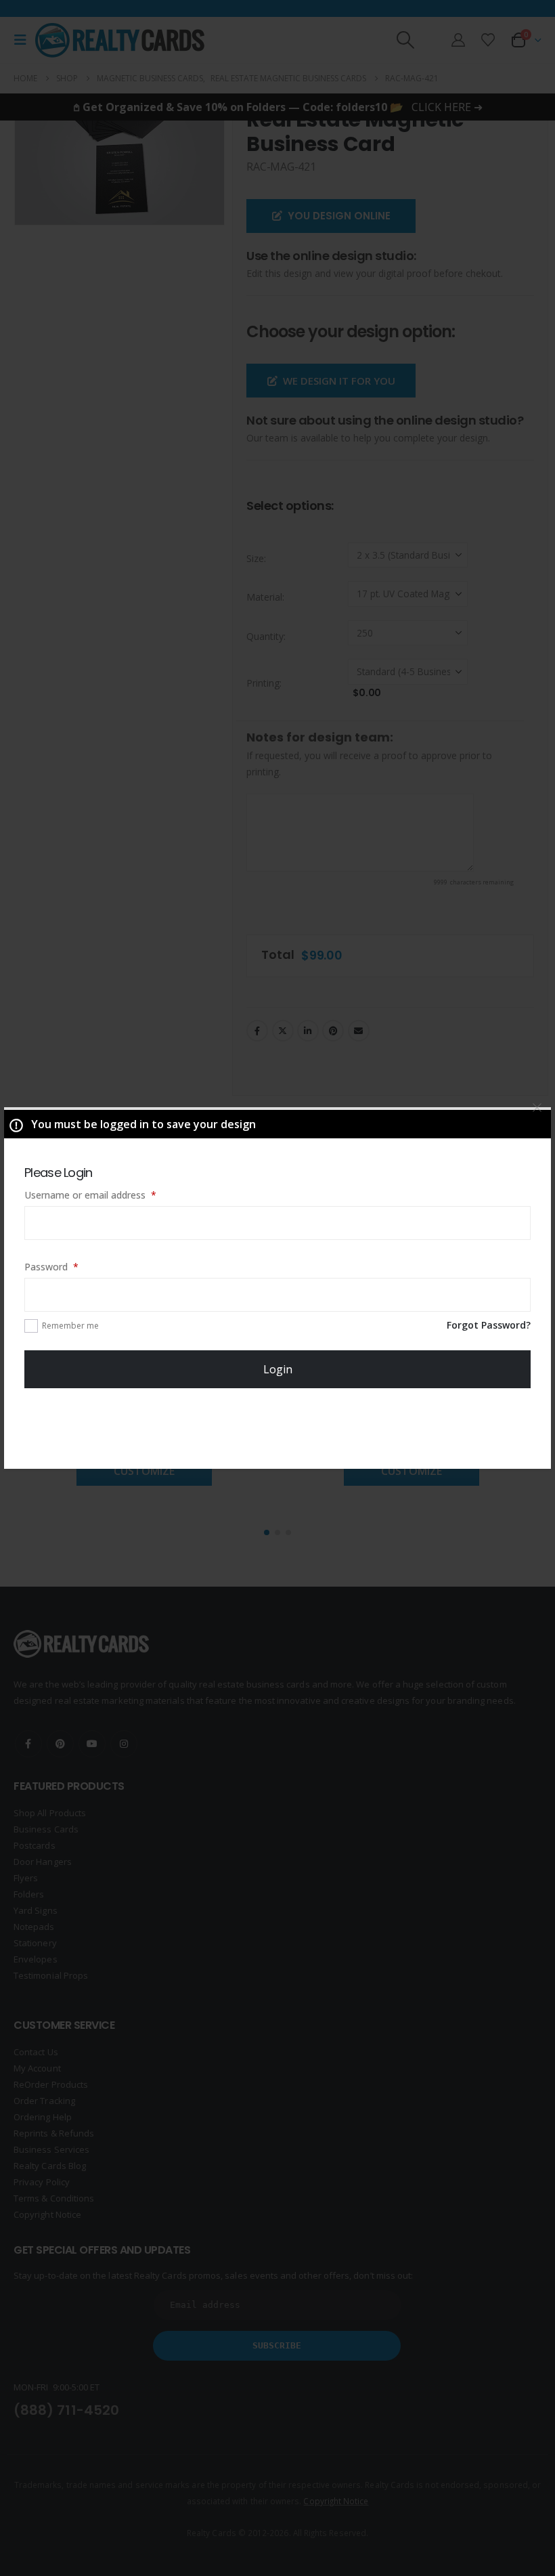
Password (70, 1266)
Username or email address (109, 1195)
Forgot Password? (489, 1325)
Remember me (70, 1326)
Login (278, 1369)
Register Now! (278, 1429)
